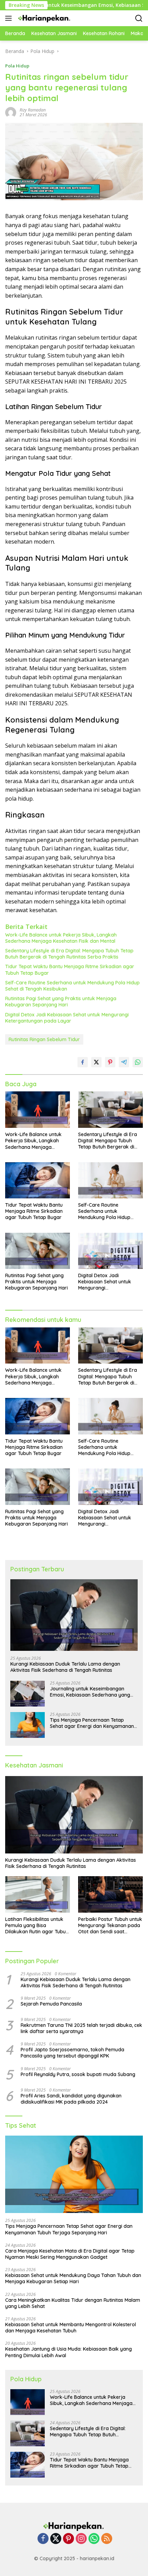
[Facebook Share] (83, 1062)
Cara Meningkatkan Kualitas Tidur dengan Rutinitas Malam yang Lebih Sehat (73, 2303)
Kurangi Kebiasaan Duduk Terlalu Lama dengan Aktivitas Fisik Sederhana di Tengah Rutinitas (65, 1667)
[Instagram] (81, 2539)
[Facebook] (43, 2539)
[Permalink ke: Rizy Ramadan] (11, 112)
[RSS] (107, 2539)
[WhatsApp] (94, 2539)
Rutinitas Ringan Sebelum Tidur (44, 1039)
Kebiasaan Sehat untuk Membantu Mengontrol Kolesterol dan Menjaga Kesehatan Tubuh (71, 2328)
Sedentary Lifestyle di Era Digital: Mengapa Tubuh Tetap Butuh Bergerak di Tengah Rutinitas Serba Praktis (69, 954)
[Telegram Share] (124, 1062)
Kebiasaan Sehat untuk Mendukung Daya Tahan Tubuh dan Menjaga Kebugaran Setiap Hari (73, 2278)
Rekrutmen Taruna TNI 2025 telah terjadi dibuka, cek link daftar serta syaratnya (81, 2028)
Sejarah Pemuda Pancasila (51, 2004)
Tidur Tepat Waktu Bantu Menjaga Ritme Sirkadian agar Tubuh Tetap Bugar (70, 970)
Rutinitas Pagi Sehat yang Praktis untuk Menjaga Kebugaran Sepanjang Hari (61, 1002)
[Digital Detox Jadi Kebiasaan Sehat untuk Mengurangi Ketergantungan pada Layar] (110, 1251)
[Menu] (10, 18)
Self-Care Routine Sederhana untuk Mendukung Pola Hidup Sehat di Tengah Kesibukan (72, 986)
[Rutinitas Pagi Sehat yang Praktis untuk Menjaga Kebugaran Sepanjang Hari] (38, 1251)
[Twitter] (56, 2539)
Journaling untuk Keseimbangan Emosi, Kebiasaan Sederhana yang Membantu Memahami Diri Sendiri (90, 1692)
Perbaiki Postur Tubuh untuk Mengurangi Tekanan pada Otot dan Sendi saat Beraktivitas (110, 1926)
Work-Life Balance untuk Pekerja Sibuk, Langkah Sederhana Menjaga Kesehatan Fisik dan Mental (61, 938)
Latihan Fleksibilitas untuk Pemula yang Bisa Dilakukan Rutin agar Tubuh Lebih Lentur (37, 1926)
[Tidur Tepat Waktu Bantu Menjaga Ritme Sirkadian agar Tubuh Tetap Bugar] (38, 1180)
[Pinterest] (68, 2539)
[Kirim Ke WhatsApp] (138, 1062)
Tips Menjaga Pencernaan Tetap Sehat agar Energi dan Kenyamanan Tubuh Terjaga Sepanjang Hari (92, 1723)
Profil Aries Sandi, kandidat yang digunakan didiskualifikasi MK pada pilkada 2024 (71, 2099)
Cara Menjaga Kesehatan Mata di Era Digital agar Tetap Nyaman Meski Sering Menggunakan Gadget (70, 2254)
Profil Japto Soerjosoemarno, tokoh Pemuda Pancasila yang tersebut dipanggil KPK (72, 2053)
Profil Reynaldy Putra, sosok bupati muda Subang (78, 2074)
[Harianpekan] (44, 18)
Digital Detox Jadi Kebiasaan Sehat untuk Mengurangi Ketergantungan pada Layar (67, 1018)
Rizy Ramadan (33, 110)
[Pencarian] (139, 18)
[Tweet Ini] (96, 1062)
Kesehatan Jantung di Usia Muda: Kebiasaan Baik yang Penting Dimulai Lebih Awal (68, 2352)
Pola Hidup (17, 66)
